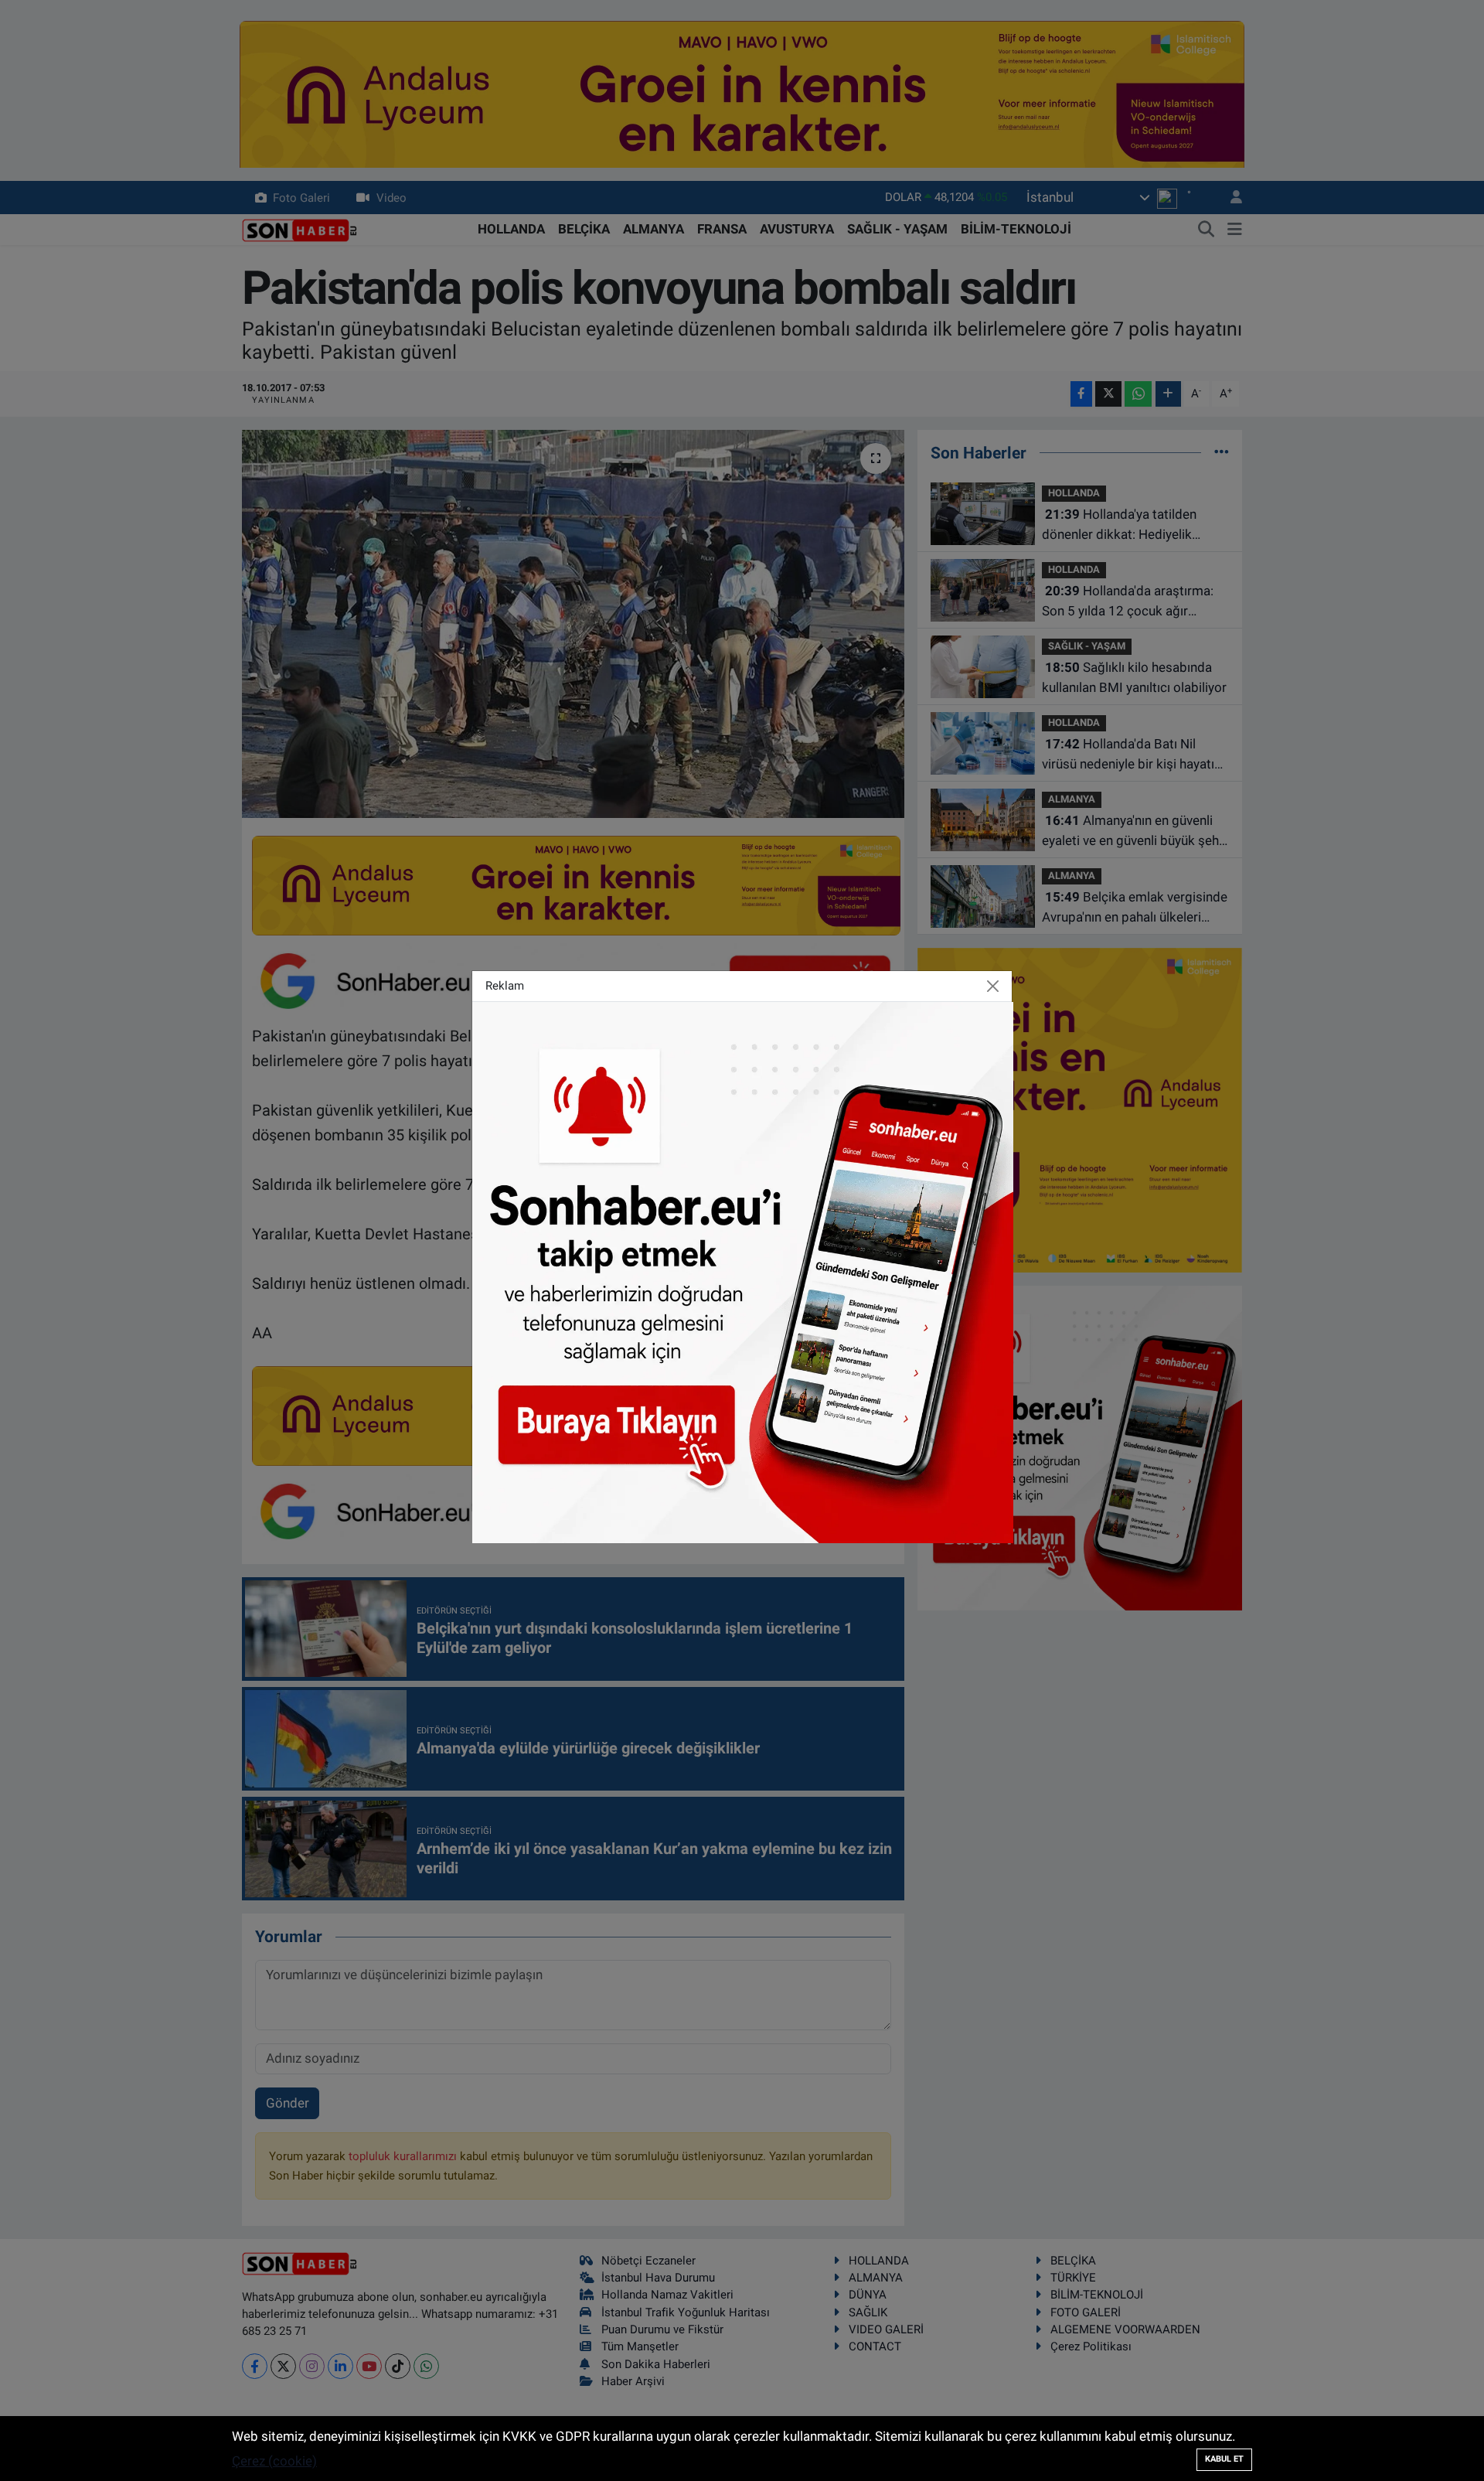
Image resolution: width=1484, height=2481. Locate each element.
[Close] (993, 986)
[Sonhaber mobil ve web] (743, 1271)
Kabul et (1224, 2459)
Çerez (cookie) (274, 2461)
